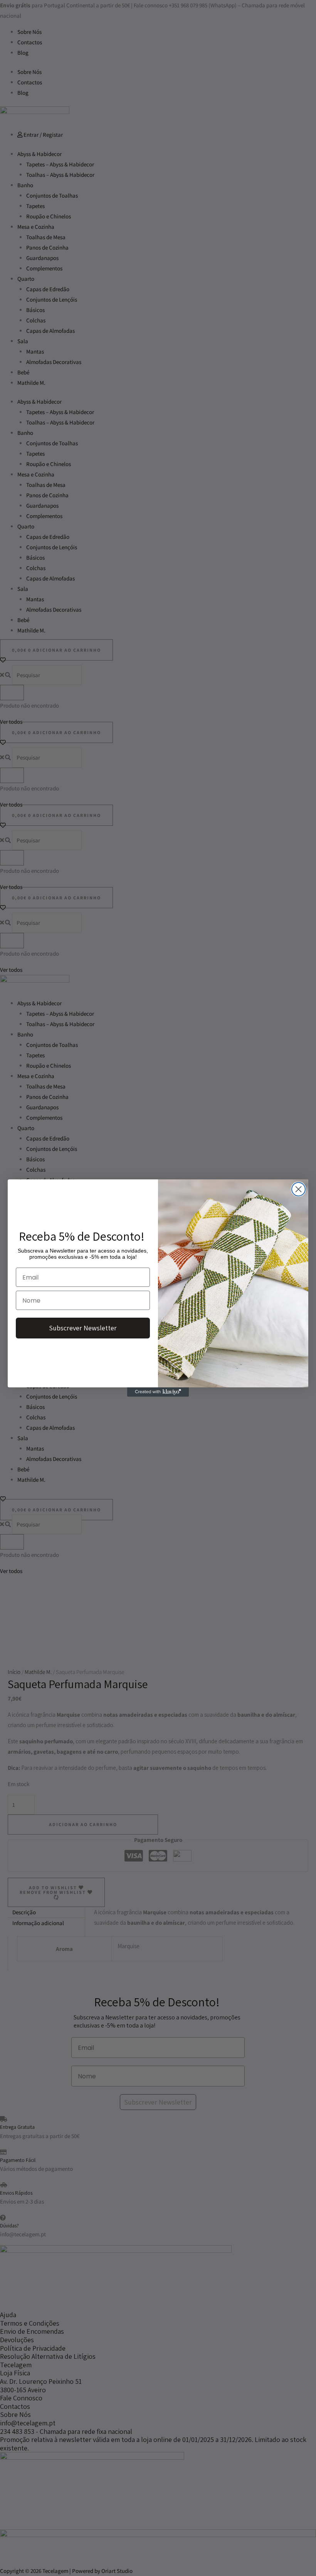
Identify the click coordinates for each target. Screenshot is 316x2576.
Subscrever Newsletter (83, 1328)
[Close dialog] (298, 1189)
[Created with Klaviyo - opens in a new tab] (158, 1392)
